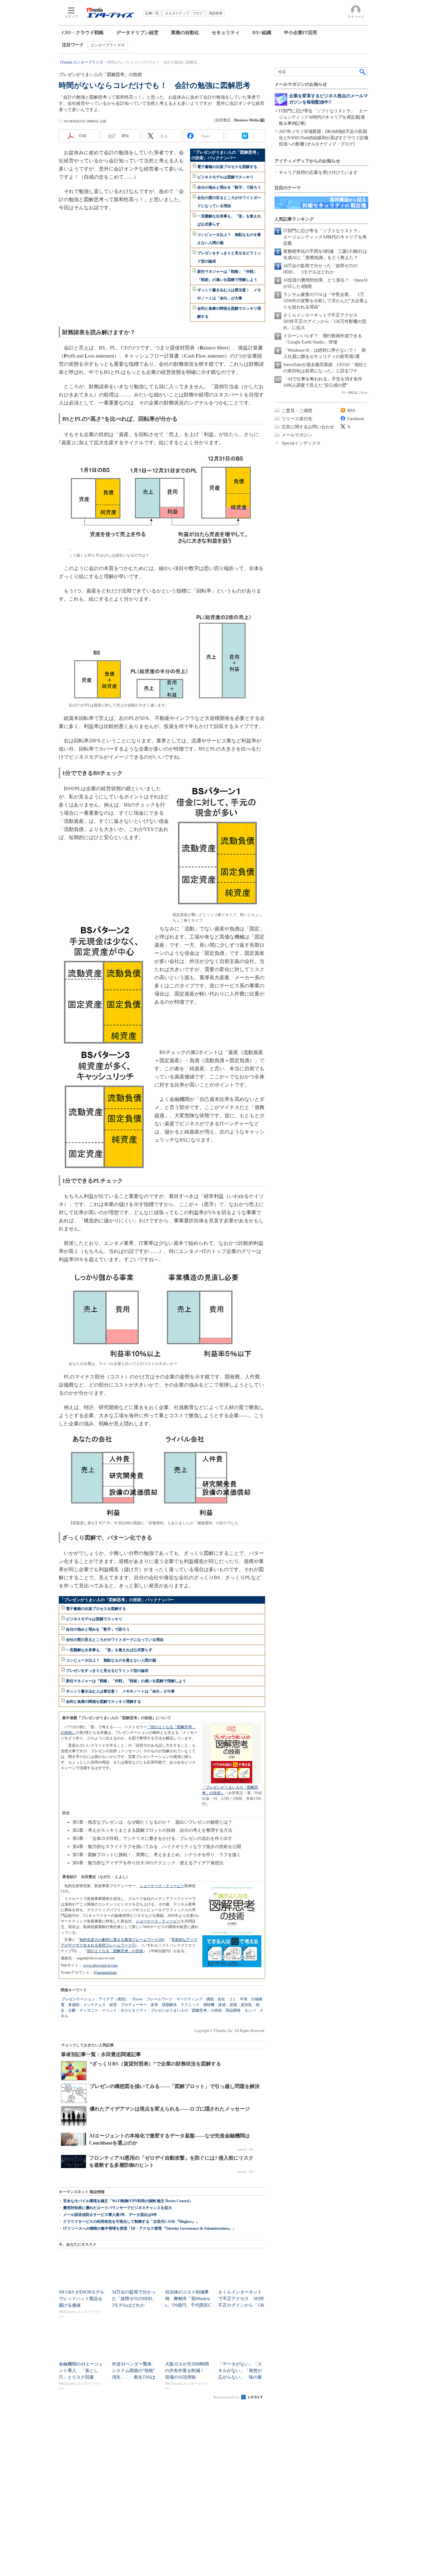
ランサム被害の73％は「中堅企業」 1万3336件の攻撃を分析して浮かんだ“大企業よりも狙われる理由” (326, 301)
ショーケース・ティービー (162, 1886)
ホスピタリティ (134, 2010)
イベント (109, 2010)
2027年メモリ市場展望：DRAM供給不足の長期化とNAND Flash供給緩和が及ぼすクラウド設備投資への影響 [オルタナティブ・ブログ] (323, 138)
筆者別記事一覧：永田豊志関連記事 (101, 2054)
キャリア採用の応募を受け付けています (318, 173)
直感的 (74, 2005)
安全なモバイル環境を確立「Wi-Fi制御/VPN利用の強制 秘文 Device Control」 (128, 2201)
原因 (233, 2005)
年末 (244, 1999)
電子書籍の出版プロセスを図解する (227, 167)
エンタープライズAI (108, 45)
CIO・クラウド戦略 (83, 33)
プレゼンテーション (78, 1999)
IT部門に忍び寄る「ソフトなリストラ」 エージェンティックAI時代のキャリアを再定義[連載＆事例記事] (323, 117)
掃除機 (209, 2005)
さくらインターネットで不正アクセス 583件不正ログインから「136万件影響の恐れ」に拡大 (325, 321)
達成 (222, 2005)
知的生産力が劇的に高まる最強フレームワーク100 (122, 1940)
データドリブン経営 (137, 33)
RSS (351, 411)
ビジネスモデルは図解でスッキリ (225, 177)
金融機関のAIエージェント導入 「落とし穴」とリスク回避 (81, 2371)
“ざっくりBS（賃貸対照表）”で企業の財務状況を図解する (155, 2064)
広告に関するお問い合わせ (308, 427)
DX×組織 (262, 33)
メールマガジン (297, 435)
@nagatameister (105, 1973)
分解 (72, 2010)
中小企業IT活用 (300, 33)
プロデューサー (134, 2005)
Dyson (138, 1999)
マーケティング (189, 1999)
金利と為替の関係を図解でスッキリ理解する (103, 1702)
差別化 (246, 2005)
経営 (113, 2005)
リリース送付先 (297, 419)
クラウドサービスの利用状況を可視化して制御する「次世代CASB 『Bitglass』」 (131, 2222)
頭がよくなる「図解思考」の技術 (115, 1951)
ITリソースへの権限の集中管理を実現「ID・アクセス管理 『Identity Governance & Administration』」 (150, 2228)
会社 (221, 1999)
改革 (154, 2005)
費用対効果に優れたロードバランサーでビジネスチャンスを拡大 (118, 2208)
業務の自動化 (185, 33)
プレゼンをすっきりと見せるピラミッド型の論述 (107, 1671)
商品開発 (233, 2010)
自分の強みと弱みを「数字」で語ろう (229, 187)
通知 (125, 136)
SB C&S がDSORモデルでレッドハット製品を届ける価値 (82, 2299)
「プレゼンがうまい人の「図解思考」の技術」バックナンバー (117, 1600)
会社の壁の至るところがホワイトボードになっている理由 (115, 1640)
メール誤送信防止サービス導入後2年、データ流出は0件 (110, 2215)
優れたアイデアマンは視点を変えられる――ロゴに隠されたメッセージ (170, 2109)
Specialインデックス (301, 443)
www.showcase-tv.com (100, 1965)
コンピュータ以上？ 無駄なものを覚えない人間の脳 (111, 1660)
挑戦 (210, 1999)
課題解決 (169, 2005)
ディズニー (89, 2010)
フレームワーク (159, 1999)
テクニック (190, 2005)
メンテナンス (94, 2005)
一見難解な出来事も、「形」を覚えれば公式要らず (109, 1650)
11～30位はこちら (354, 392)
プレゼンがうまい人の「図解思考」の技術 (186, 2010)
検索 (363, 72)
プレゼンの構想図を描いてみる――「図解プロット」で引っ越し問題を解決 (175, 2086)
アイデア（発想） (114, 1999)
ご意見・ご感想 (297, 411)
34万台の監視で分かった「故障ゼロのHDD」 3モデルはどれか (136, 2299)
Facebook (356, 419)
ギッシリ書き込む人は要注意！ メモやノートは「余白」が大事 (120, 1691)
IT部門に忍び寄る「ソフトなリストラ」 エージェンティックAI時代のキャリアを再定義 (325, 237)
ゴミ (233, 1999)
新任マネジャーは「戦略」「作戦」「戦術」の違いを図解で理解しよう (126, 1681)
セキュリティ (226, 33)
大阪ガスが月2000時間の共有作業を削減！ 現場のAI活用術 (187, 2371)
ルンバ (250, 2010)
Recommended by (227, 2397)
